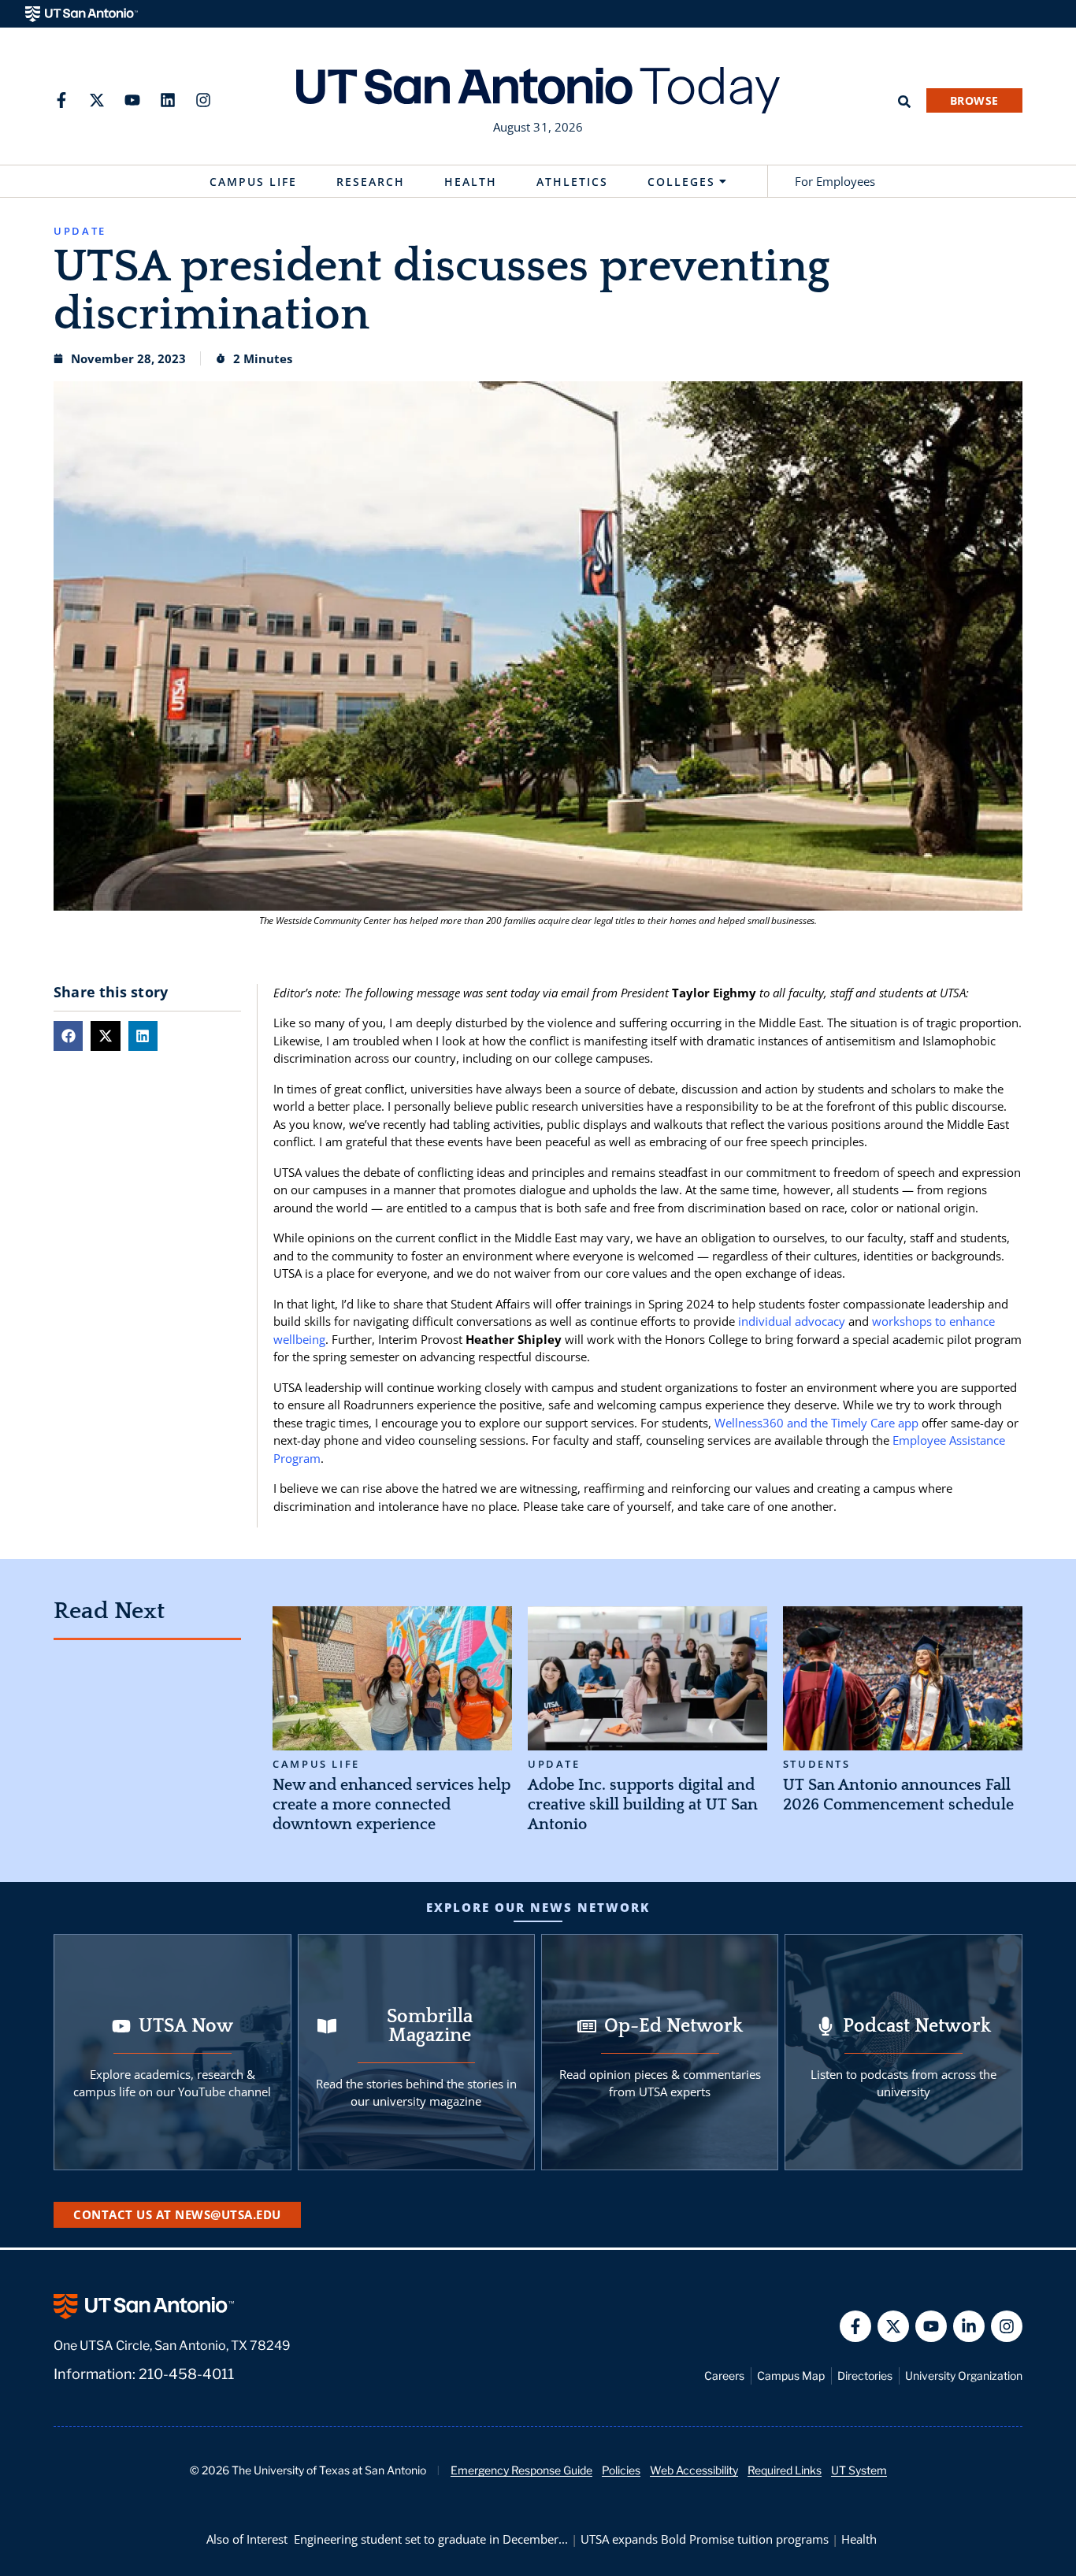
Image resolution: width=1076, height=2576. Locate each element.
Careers (724, 2376)
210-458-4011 (186, 2374)
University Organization (964, 2376)
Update (554, 1764)
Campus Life (253, 182)
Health (471, 182)
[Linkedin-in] (969, 2326)
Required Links (785, 2470)
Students (817, 1764)
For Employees (835, 181)
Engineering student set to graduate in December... (431, 2539)
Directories (865, 2376)
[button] (68, 1036)
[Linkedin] (168, 100)
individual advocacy (792, 1321)
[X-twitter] (97, 100)
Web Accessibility (694, 2470)
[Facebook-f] (61, 100)
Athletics (572, 182)
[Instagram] (203, 100)
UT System (859, 2470)
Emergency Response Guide (521, 2470)
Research (371, 182)
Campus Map (791, 2376)
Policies (621, 2470)
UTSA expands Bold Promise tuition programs (705, 2539)
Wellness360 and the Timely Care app (816, 1423)
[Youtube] (132, 100)
